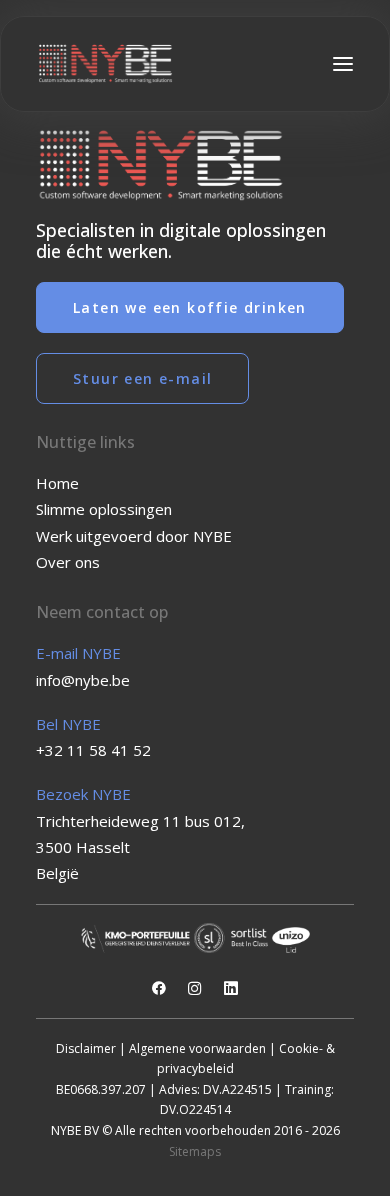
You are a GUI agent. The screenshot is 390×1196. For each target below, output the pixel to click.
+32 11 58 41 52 (93, 750)
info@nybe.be (83, 680)
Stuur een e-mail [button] (142, 378)
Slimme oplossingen (104, 509)
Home (57, 483)
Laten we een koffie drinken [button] (190, 307)
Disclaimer (86, 1048)
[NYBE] (105, 64)
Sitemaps (195, 1151)
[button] (343, 64)
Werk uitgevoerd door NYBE (134, 536)
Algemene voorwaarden (197, 1048)
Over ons (68, 562)
